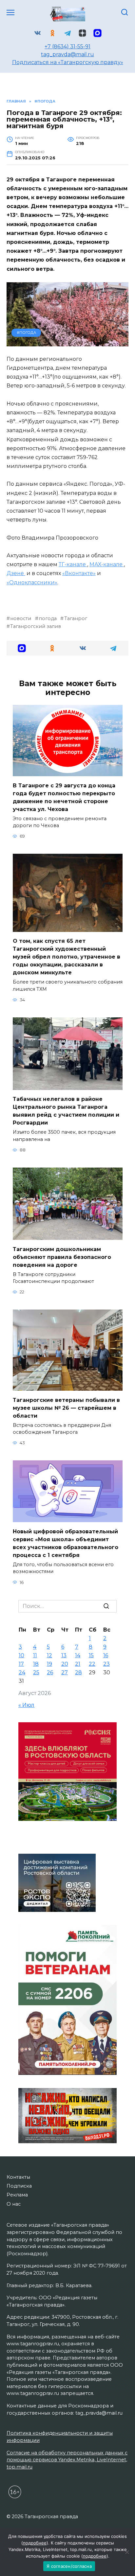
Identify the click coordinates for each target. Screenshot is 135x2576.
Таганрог (76, 618)
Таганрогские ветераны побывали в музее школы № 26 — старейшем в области (66, 1408)
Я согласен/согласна (69, 2566)
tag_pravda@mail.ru (67, 54)
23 (106, 1664)
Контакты (18, 2177)
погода (48, 618)
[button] (22, 648)
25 (36, 1672)
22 (92, 1664)
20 (65, 1664)
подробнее (35, 2543)
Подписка (19, 2186)
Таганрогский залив (36, 626)
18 (36, 1664)
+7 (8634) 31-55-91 (67, 46)
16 (106, 1655)
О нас (14, 2204)
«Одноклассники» (32, 582)
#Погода (26, 333)
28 (78, 1672)
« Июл (26, 1705)
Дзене (16, 573)
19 (49, 1664)
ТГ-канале (73, 564)
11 (35, 1655)
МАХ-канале (107, 564)
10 (21, 1655)
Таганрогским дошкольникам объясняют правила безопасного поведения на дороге (62, 1257)
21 (78, 1664)
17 (21, 1664)
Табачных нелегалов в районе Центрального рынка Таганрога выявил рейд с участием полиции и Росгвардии (66, 1111)
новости (21, 618)
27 (65, 1672)
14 (78, 1655)
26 (50, 1672)
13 (64, 1655)
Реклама (17, 2195)
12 (49, 1655)
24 (22, 1672)
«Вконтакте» (79, 573)
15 (91, 1655)
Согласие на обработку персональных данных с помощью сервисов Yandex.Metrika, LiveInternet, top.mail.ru (67, 2460)
